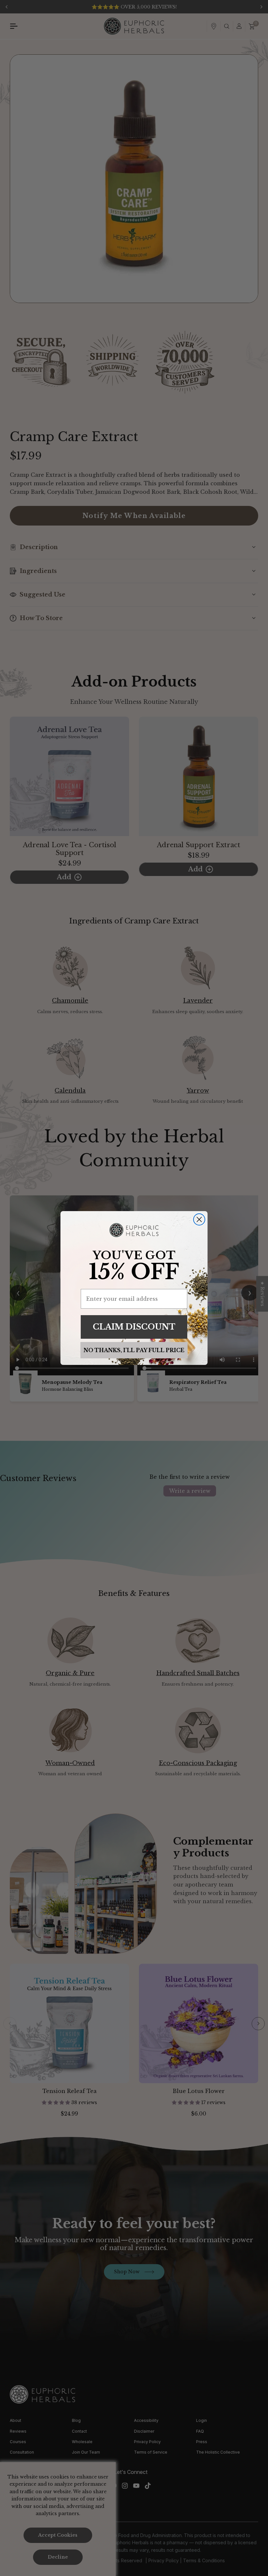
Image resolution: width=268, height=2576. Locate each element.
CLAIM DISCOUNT (134, 1327)
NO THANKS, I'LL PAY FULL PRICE (134, 1350)
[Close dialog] (199, 1219)
